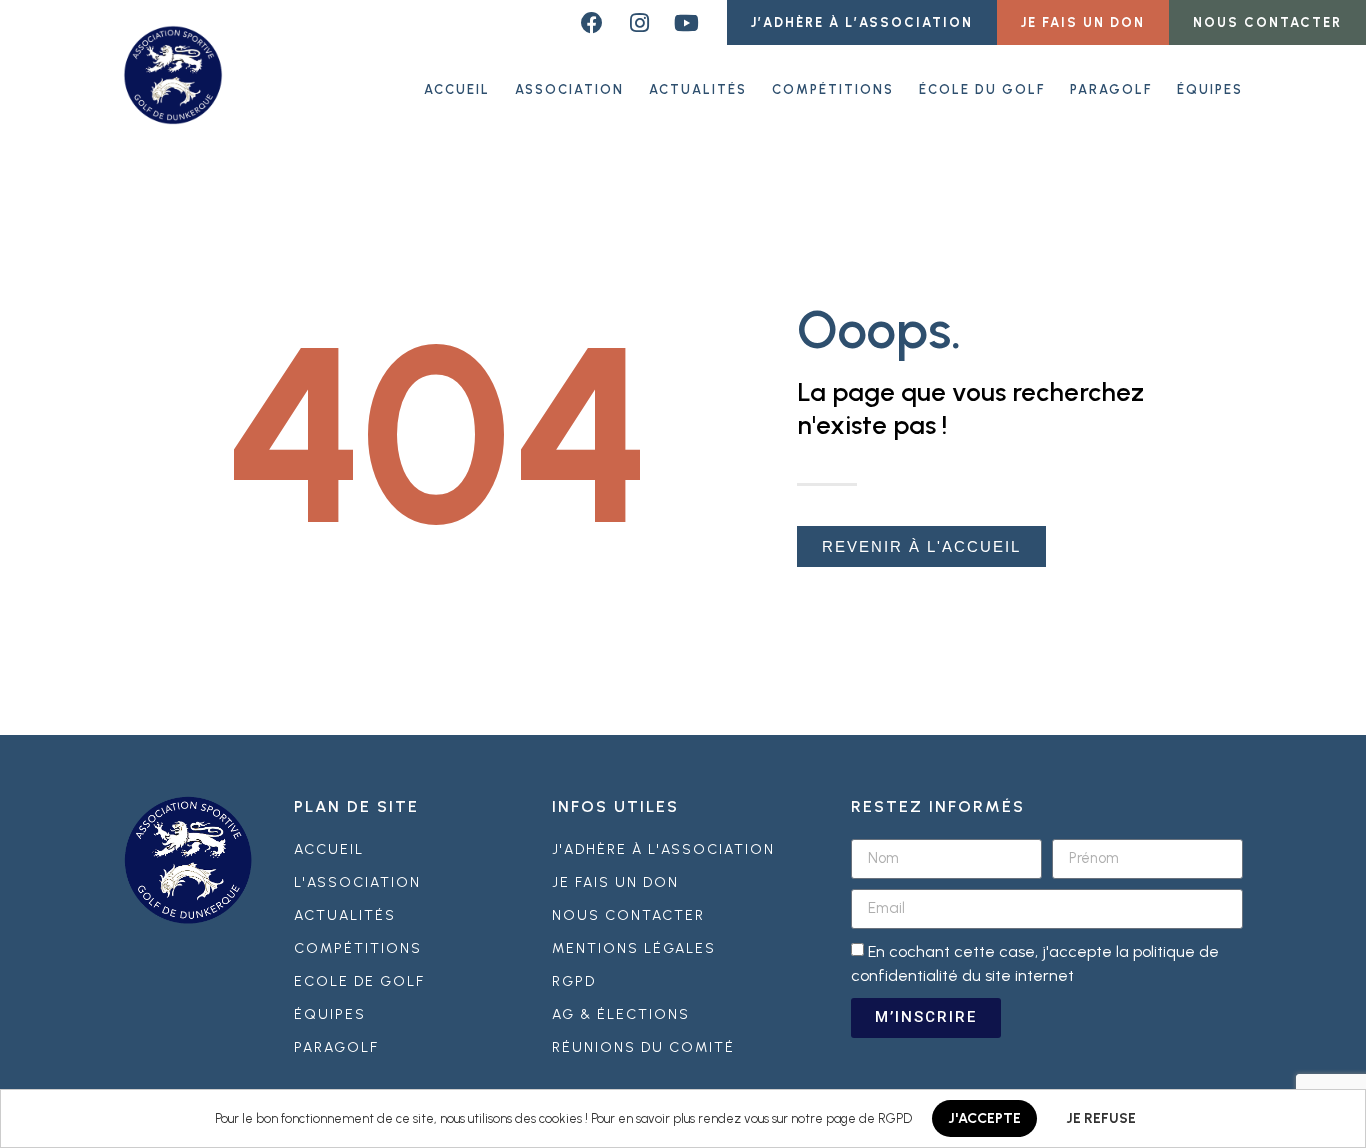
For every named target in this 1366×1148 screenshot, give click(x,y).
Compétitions (833, 89)
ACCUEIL (457, 89)
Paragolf (1111, 89)
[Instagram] (639, 23)
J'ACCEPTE (984, 1118)
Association (569, 89)
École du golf (982, 89)
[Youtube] (686, 23)
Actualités (698, 89)
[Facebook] (592, 23)
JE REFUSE (1101, 1118)
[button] (862, 22)
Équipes (1210, 89)
